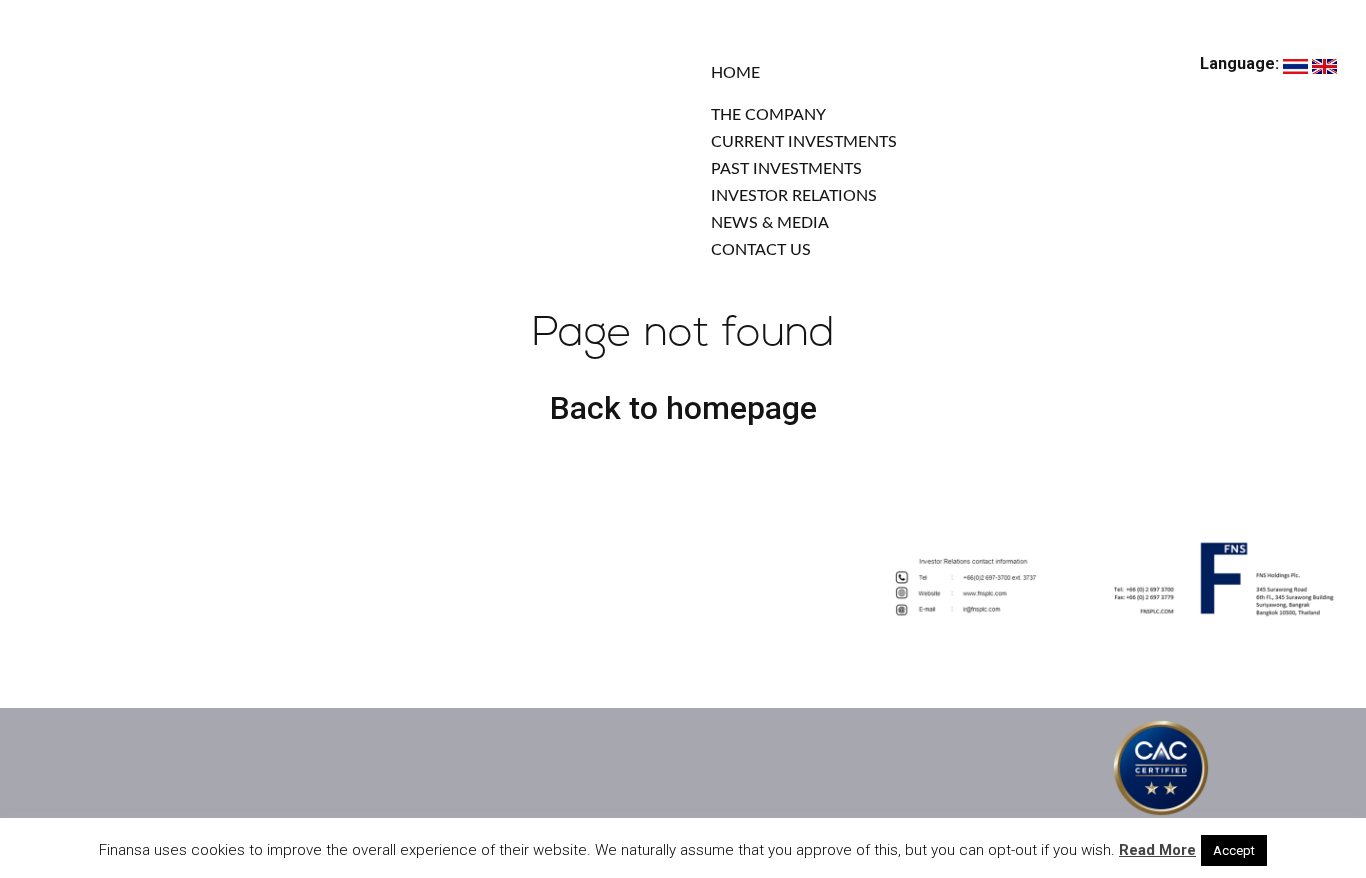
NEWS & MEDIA (770, 223)
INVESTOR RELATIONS (794, 196)
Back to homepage (683, 408)
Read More (1157, 850)
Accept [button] (1234, 850)
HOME (735, 73)
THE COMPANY (768, 115)
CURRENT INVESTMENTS (804, 142)
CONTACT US (761, 250)
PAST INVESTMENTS (786, 169)
